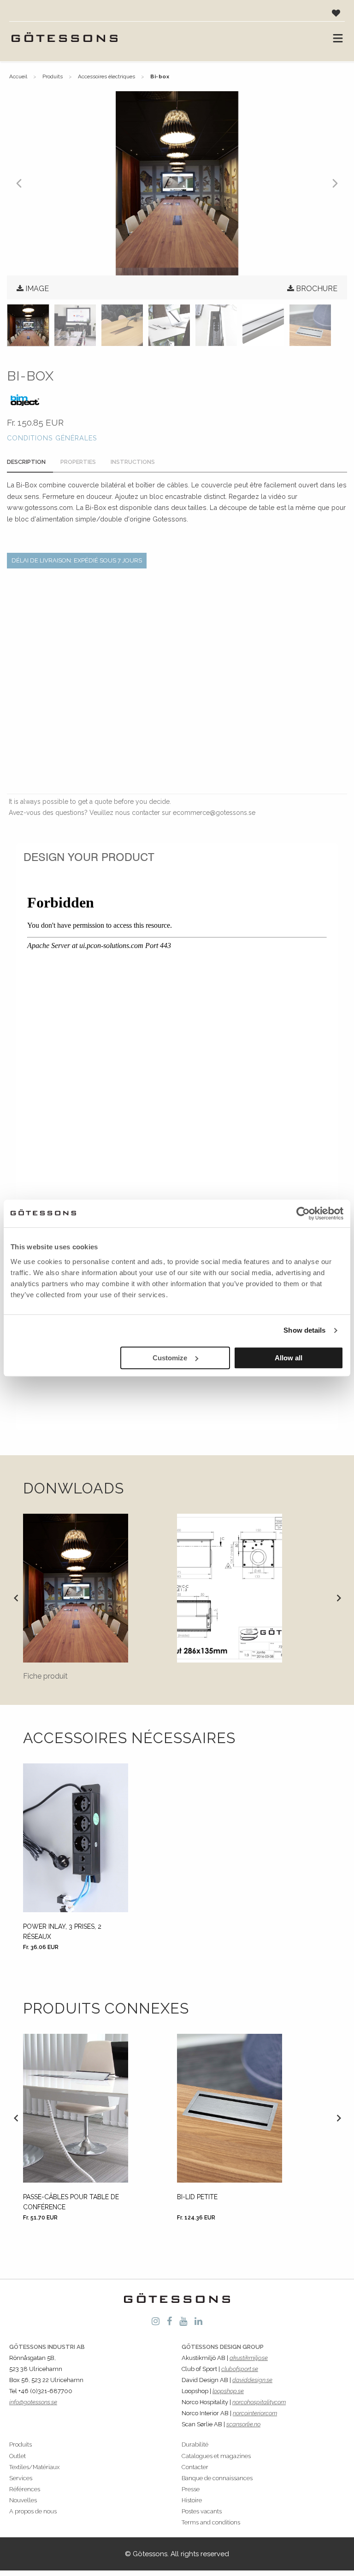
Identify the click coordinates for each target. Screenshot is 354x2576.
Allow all (289, 1358)
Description (26, 462)
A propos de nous (33, 2511)
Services (21, 2478)
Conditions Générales (52, 438)
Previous (16, 1598)
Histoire (192, 2500)
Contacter (195, 2467)
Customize (170, 1358)
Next (338, 1598)
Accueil (18, 76)
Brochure (317, 289)
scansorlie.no (243, 2424)
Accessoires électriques (106, 76)
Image (37, 289)
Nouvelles (23, 2500)
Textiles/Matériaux (34, 2467)
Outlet (18, 2456)
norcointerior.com (255, 2413)
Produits (53, 76)
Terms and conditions (211, 2522)
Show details (304, 1330)
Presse (191, 2489)
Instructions (133, 462)
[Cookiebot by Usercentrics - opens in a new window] (303, 1213)
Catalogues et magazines (216, 2456)
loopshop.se (228, 2391)
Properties (78, 462)
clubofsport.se (240, 2369)
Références (25, 2489)
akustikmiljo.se (249, 2358)
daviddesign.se (252, 2380)
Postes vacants (202, 2511)
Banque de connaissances (217, 2478)
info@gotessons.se (33, 2402)
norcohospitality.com (259, 2402)
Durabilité (195, 2444)
